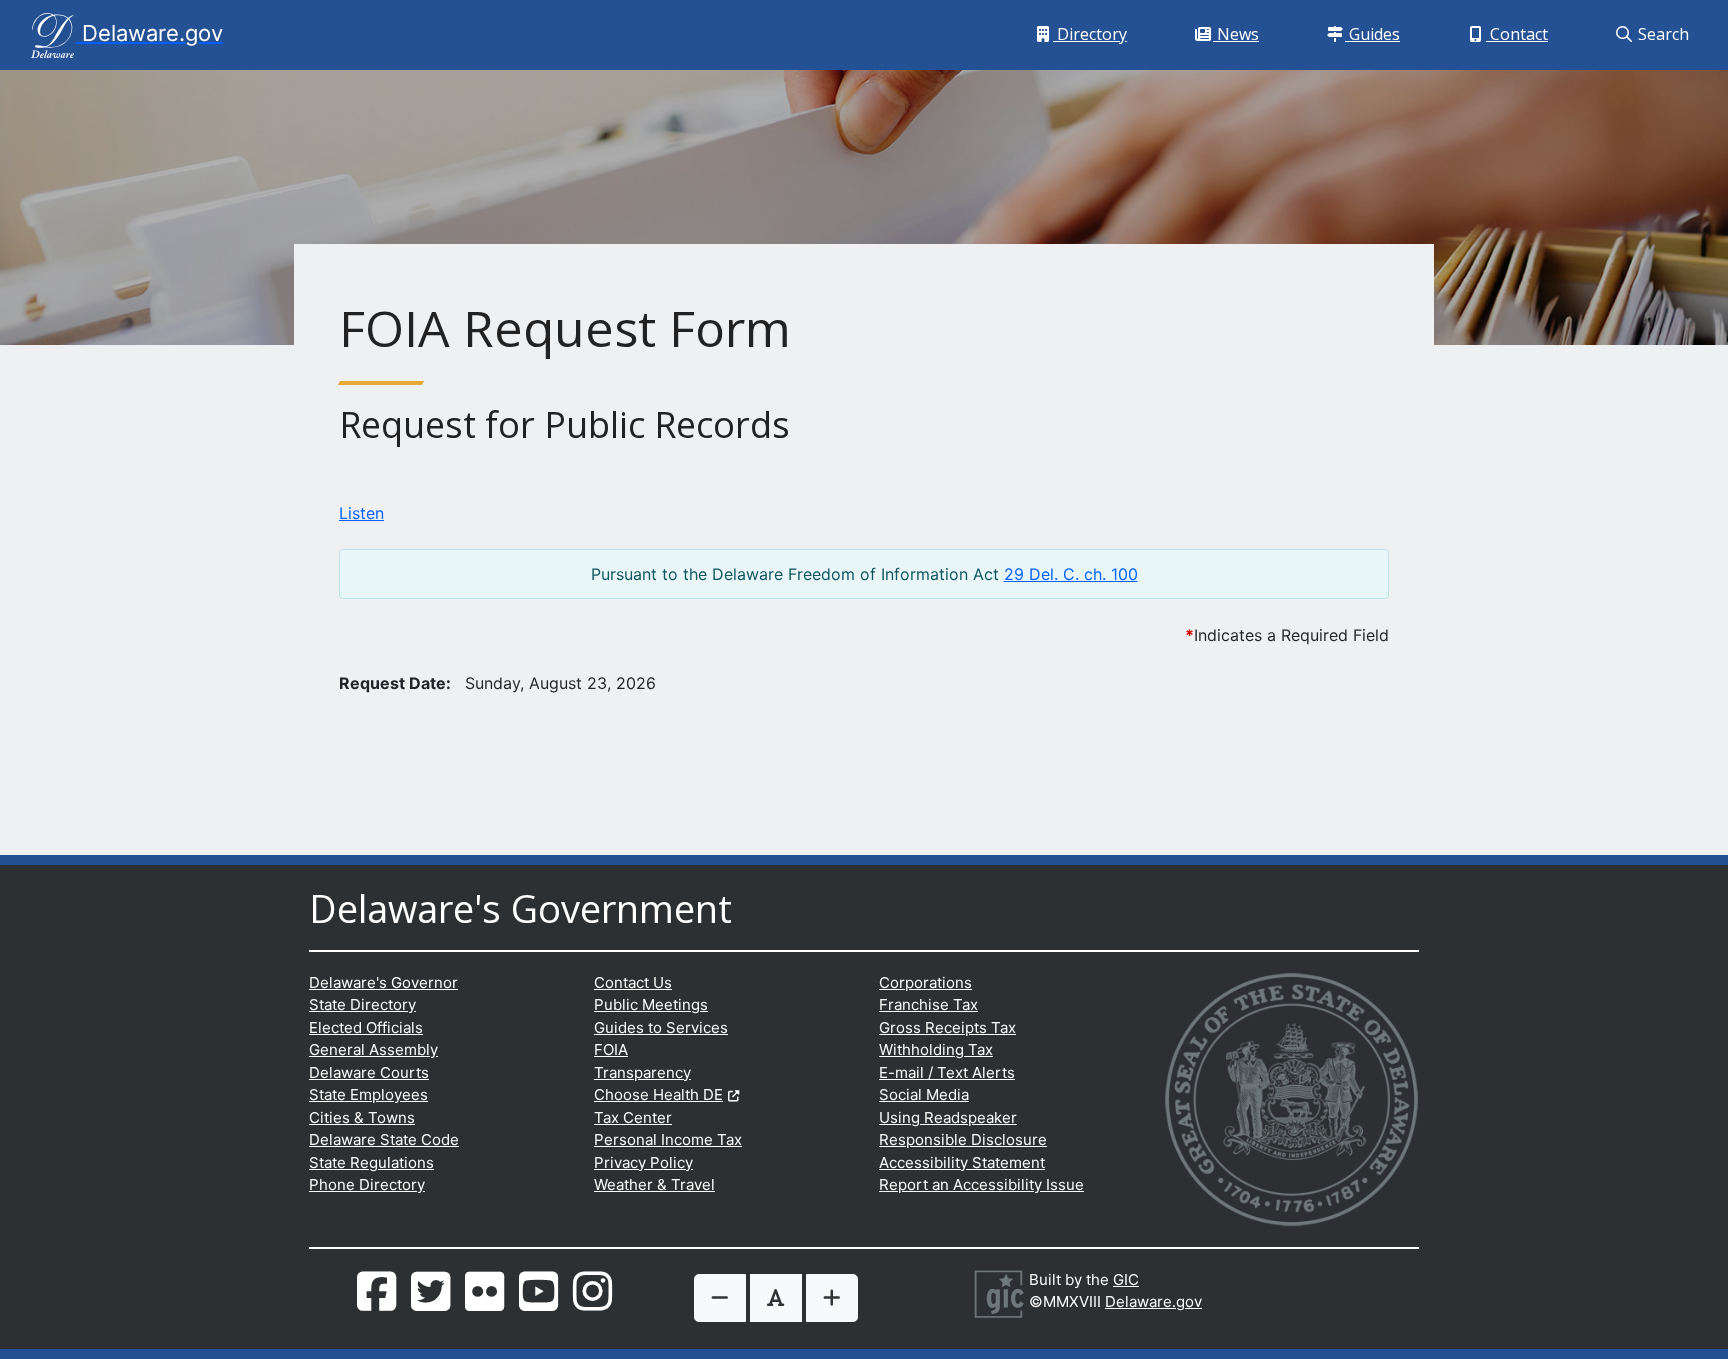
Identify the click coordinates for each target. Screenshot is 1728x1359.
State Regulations (371, 1162)
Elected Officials (366, 1027)
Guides (1376, 33)
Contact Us (633, 982)
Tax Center (633, 1117)
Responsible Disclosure (963, 1139)
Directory (1093, 33)
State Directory (362, 1004)
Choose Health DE (666, 1094)
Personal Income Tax (668, 1139)
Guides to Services (661, 1027)
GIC (1126, 1279)
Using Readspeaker (948, 1117)
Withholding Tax (936, 1049)
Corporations (925, 982)
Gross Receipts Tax (947, 1027)
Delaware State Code (384, 1139)
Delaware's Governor (383, 982)
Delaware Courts (369, 1072)
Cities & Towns (362, 1117)
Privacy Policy (643, 1162)
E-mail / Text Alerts (947, 1072)
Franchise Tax (928, 1004)
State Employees (368, 1094)
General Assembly (373, 1049)
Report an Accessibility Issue (981, 1184)
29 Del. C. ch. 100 (1071, 574)
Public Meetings (651, 1004)
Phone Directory (367, 1184)
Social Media (924, 1094)
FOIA (611, 1049)
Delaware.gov (1153, 1301)
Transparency (642, 1072)
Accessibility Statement (962, 1162)
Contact (1520, 33)
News (1239, 33)
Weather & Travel (654, 1184)
